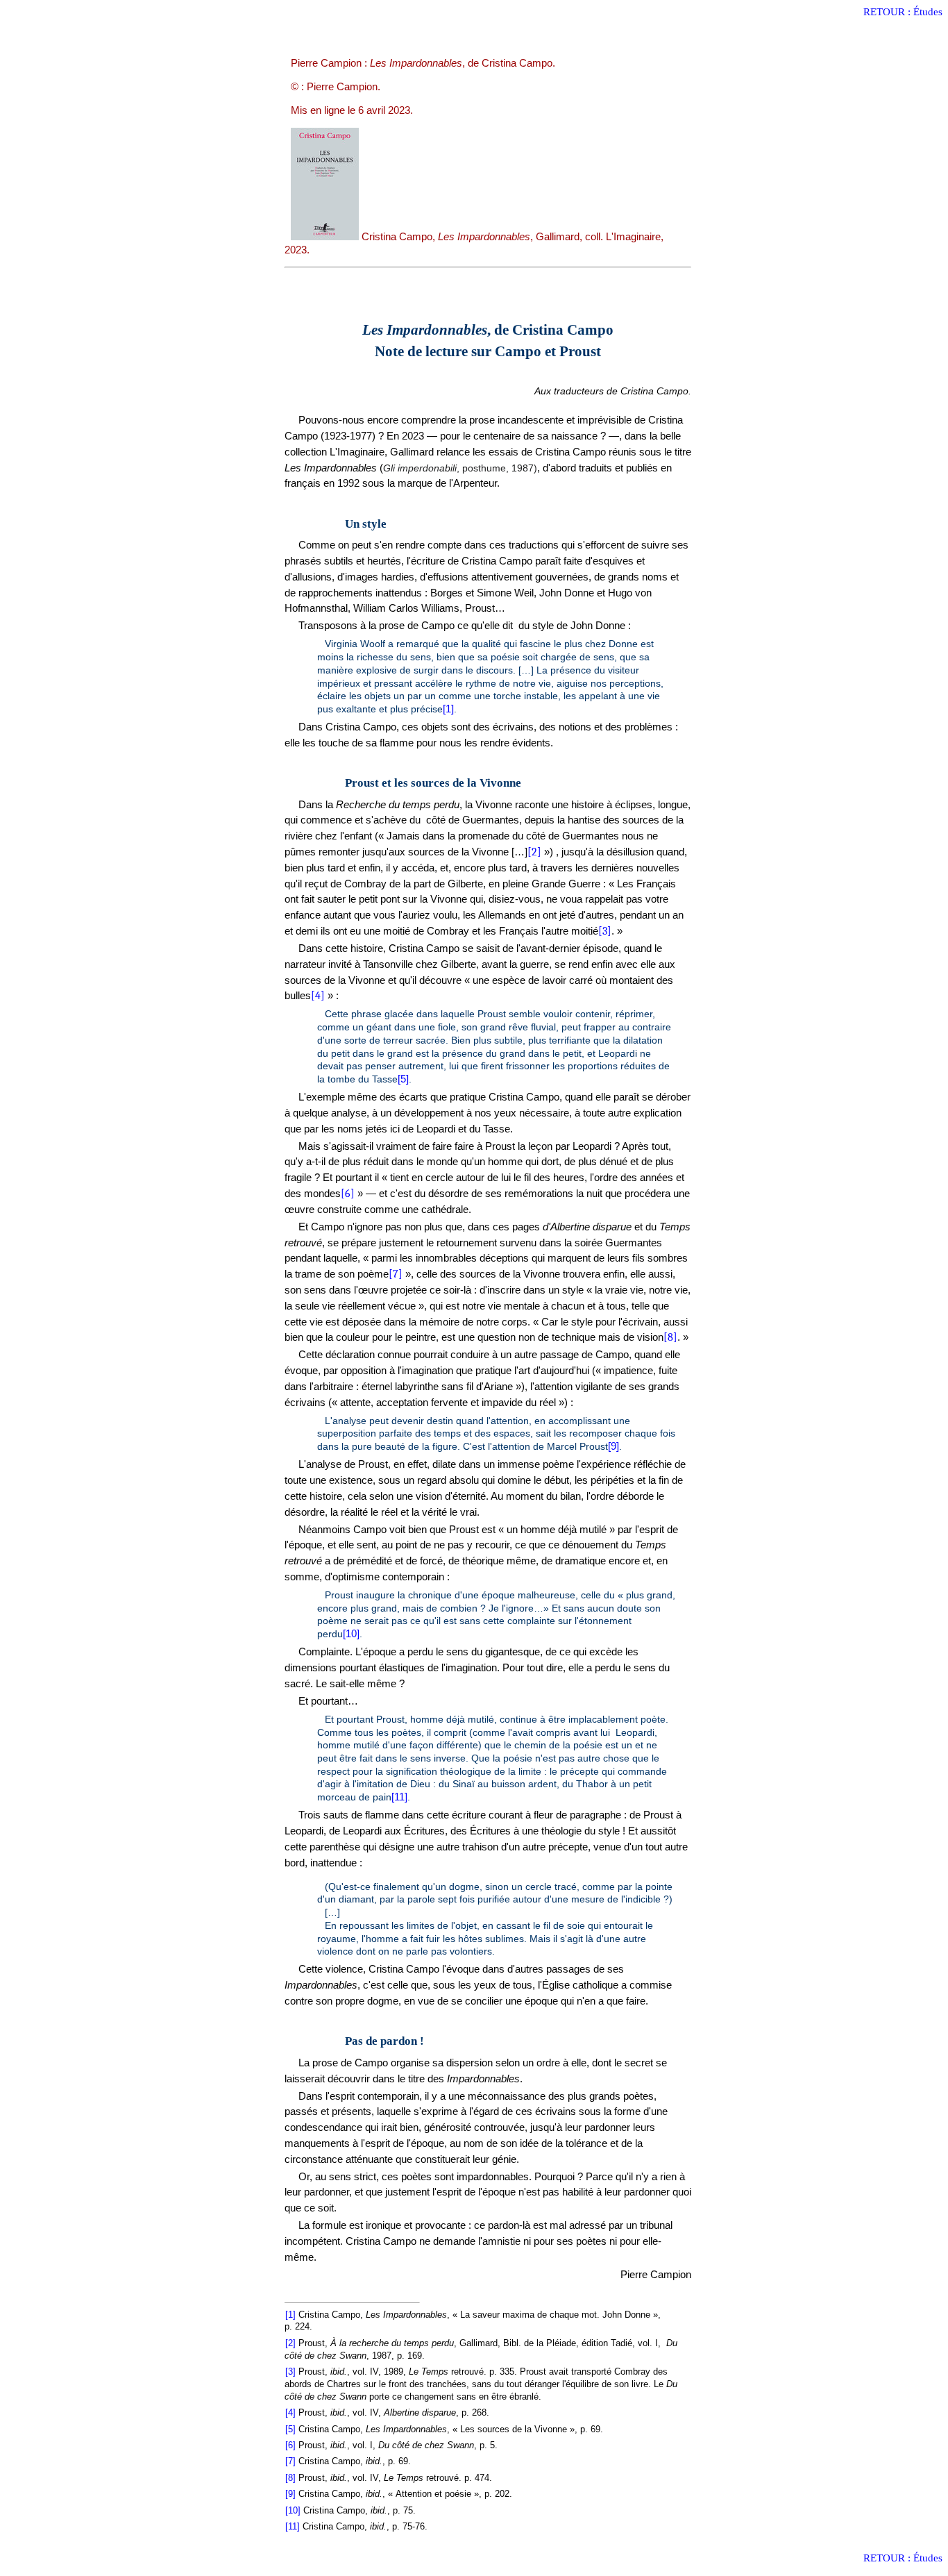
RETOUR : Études (903, 12)
